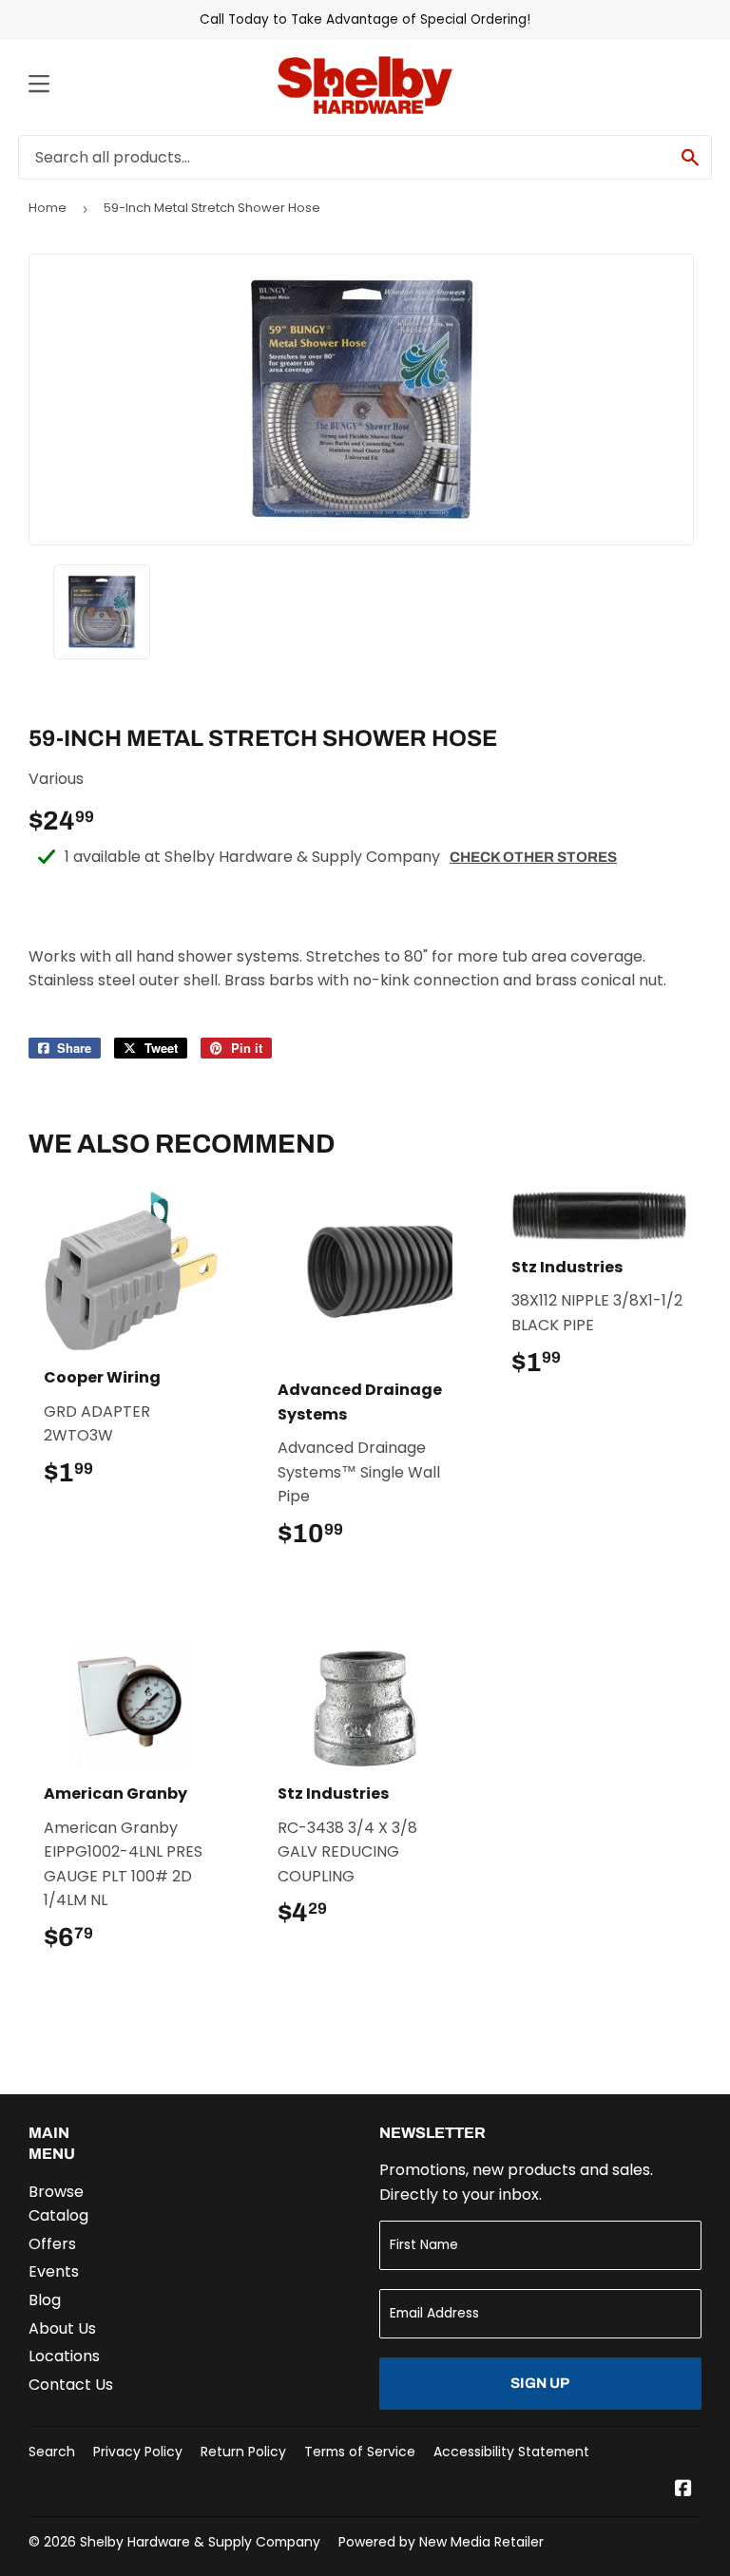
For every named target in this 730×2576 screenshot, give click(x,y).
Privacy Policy (138, 2452)
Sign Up (540, 2383)
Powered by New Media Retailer (441, 2542)
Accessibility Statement (511, 2452)
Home (48, 208)
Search (52, 2452)
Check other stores (533, 857)
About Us (62, 2328)
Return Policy (243, 2452)
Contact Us (71, 2385)
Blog (45, 2300)
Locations (64, 2356)
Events (54, 2271)
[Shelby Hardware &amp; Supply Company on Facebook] (683, 2490)
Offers (52, 2244)
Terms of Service (360, 2452)
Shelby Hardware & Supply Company (200, 2542)
